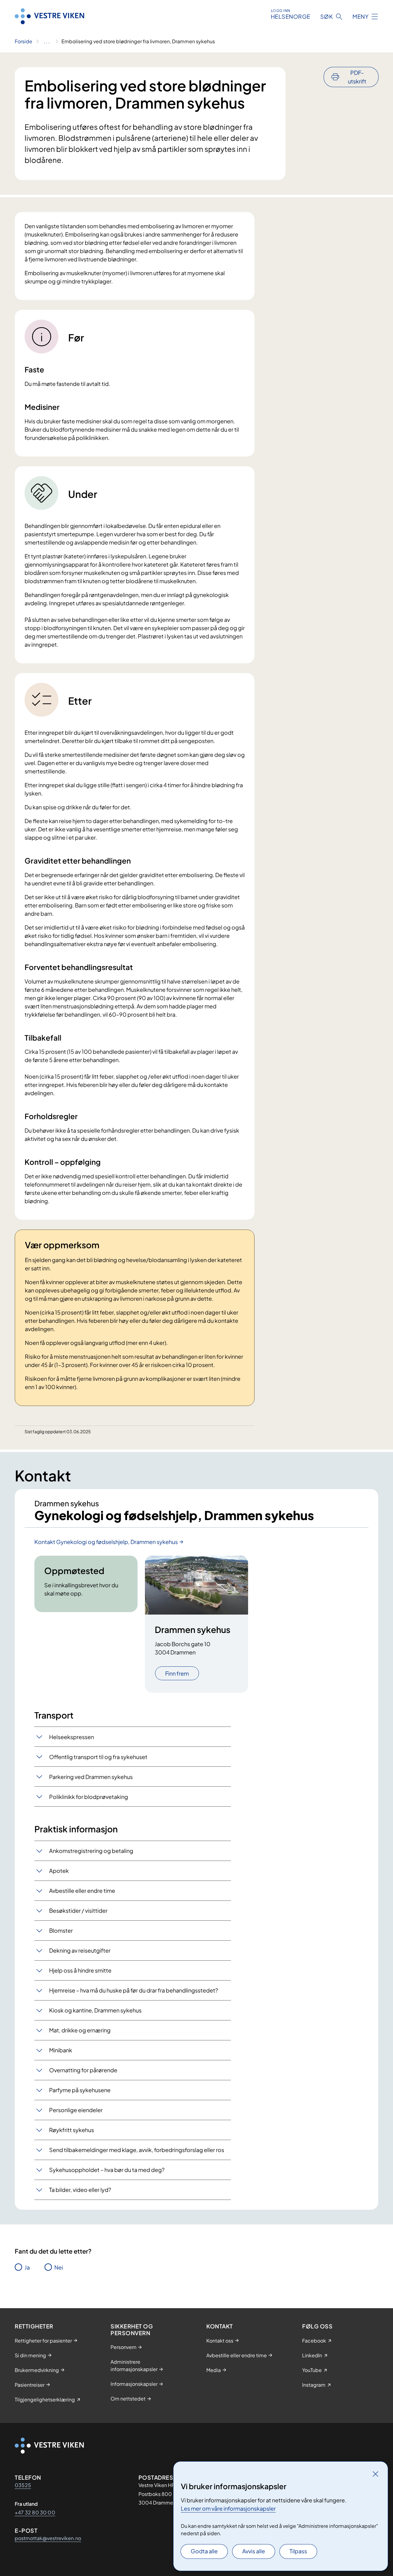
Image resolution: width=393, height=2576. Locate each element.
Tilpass (298, 2551)
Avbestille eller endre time (82, 1891)
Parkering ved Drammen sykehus (91, 1777)
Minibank (61, 2050)
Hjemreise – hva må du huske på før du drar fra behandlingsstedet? (134, 1990)
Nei (59, 2267)
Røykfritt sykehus (72, 2130)
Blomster (61, 1930)
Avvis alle (254, 2551)
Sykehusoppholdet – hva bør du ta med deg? (107, 2170)
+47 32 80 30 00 (35, 2512)
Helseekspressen (72, 1737)
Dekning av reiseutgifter (80, 1950)
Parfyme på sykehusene (80, 2090)
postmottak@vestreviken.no (48, 2538)
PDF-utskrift (357, 77)
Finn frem (177, 1673)
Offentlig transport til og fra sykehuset (98, 1757)
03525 (23, 2485)
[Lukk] (375, 2474)
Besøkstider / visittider (78, 1910)
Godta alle (204, 2551)
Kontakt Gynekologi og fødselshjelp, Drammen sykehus (106, 1542)
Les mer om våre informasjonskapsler (228, 2508)
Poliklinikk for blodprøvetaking (89, 1797)
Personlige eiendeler (76, 2110)
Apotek (59, 1871)
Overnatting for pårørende (83, 2070)
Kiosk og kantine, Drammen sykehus (95, 2010)
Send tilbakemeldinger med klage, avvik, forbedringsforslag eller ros (137, 2150)
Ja (27, 2267)
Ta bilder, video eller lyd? (80, 2190)
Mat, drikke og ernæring (80, 2030)
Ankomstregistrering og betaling (91, 1851)
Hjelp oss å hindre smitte (80, 1970)
